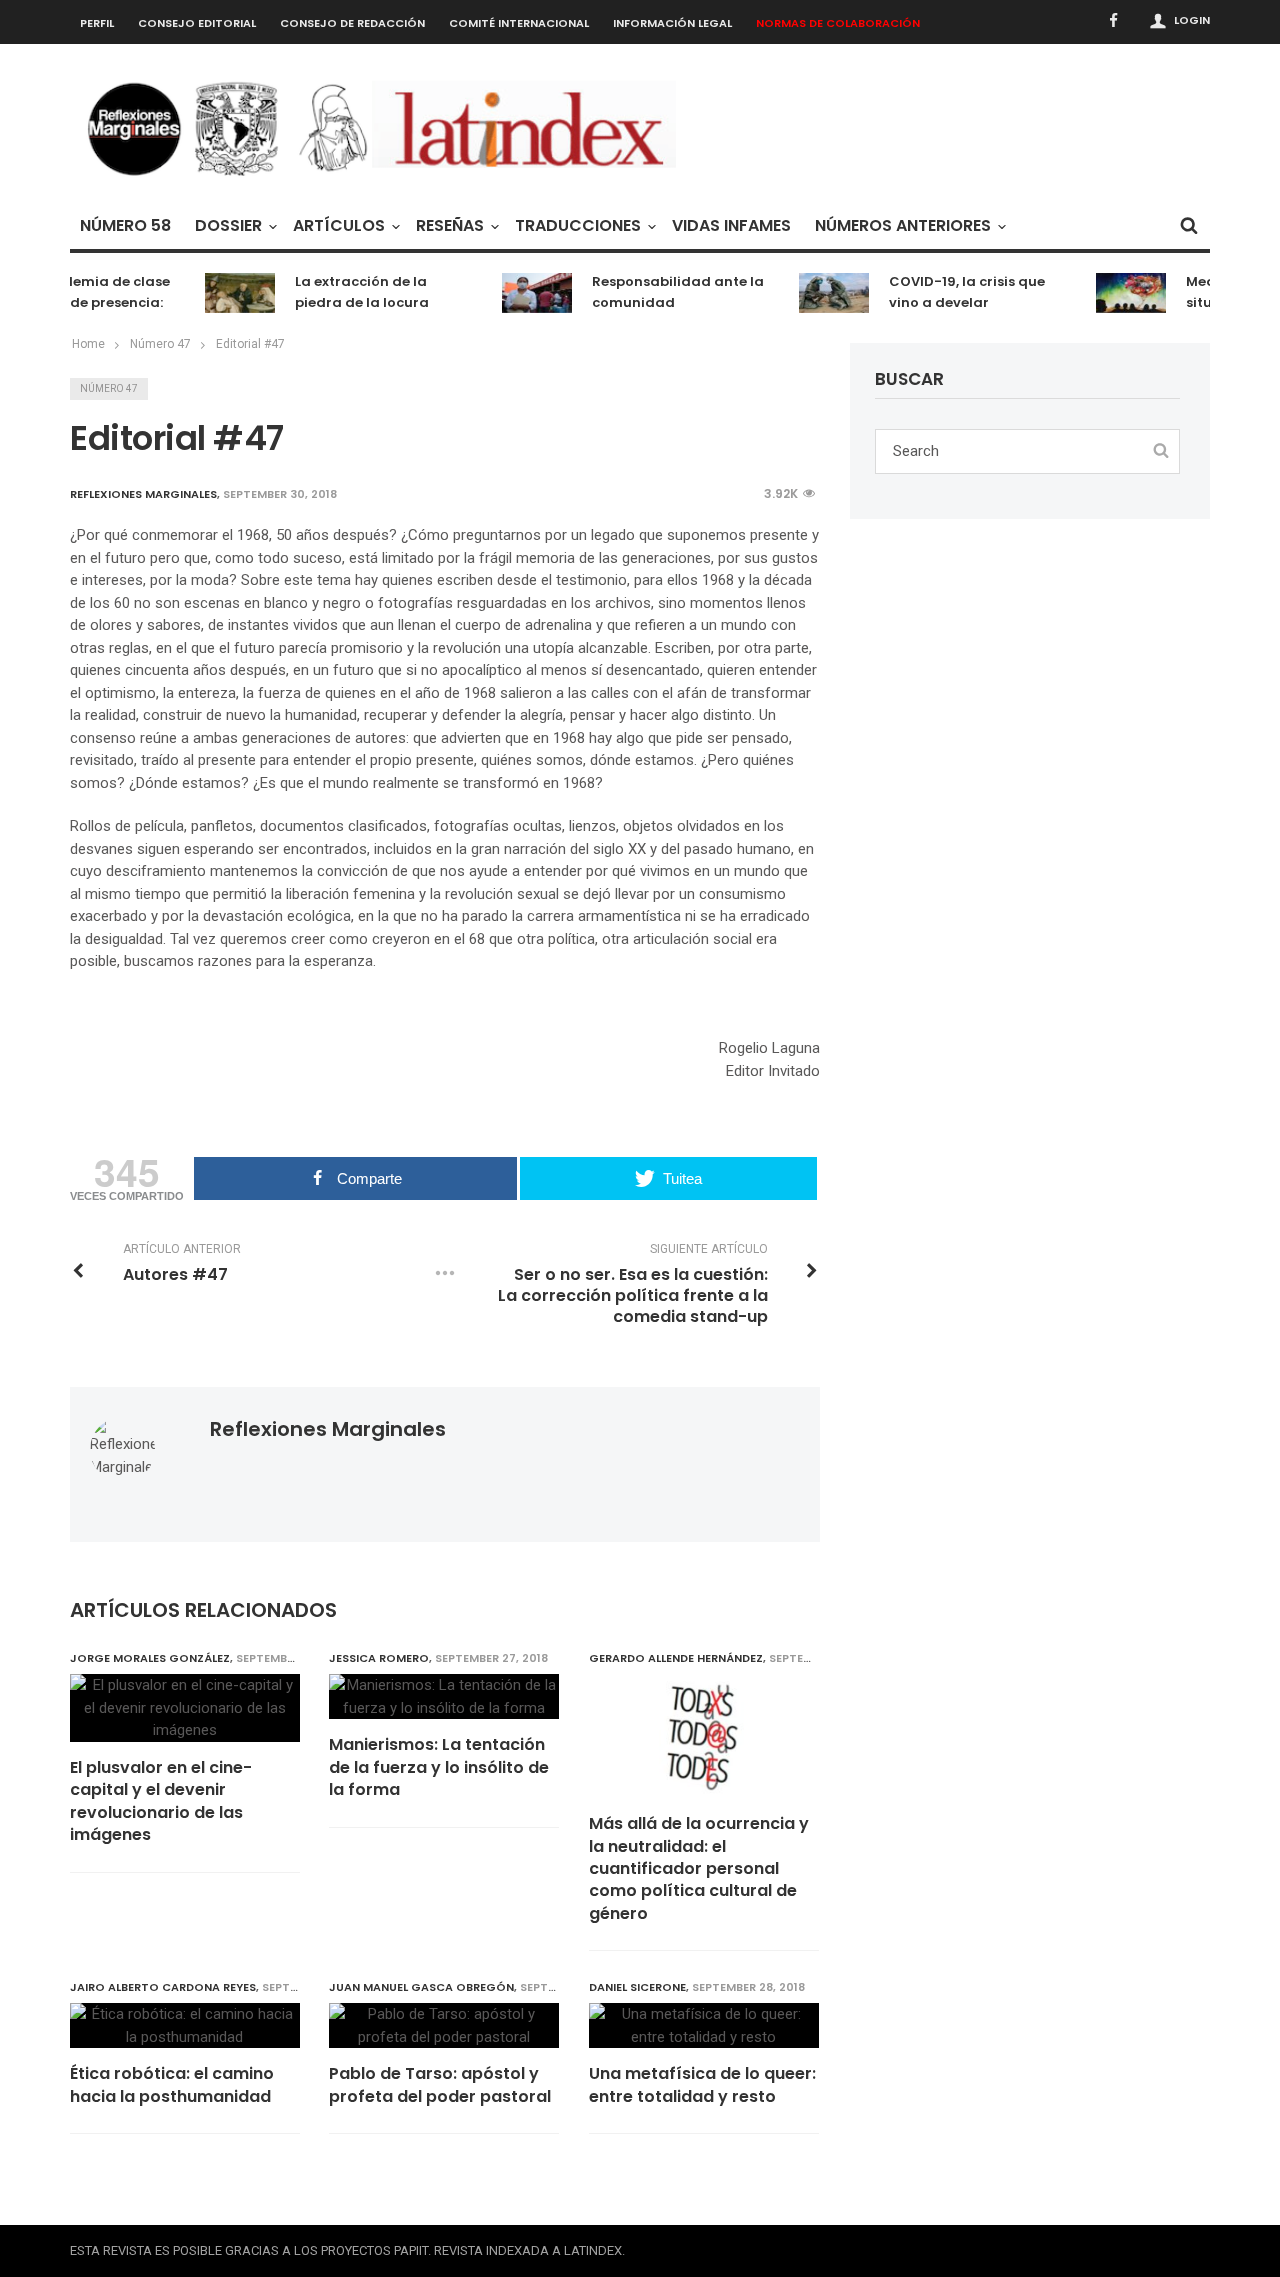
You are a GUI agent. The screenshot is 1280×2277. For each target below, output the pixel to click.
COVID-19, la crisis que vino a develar (952, 292)
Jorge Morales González (150, 1658)
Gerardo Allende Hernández (676, 1658)
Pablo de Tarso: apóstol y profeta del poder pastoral (440, 2085)
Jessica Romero (379, 1658)
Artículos (339, 225)
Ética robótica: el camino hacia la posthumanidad (172, 2085)
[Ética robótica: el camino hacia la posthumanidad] (185, 2025)
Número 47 (109, 388)
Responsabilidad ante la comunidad (663, 292)
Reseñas (450, 225)
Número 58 (125, 225)
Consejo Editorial (197, 23)
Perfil (97, 23)
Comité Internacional (519, 23)
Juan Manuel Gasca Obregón (421, 1987)
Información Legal (672, 23)
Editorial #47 (250, 344)
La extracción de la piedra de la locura (347, 292)
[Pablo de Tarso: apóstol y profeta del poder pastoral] (444, 2025)
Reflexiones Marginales (328, 1429)
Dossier (228, 225)
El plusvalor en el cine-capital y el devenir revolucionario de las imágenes (161, 1801)
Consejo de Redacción (352, 23)
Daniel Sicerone (637, 1987)
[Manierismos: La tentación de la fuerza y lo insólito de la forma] (444, 1696)
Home (88, 344)
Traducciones (578, 225)
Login (1192, 20)
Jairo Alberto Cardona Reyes (163, 1987)
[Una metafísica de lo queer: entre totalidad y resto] (704, 2025)
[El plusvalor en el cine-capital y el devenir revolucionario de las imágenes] (185, 1708)
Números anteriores (903, 225)
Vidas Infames (731, 225)
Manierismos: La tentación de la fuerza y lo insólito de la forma (439, 1767)
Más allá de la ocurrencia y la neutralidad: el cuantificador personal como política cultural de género (699, 1869)
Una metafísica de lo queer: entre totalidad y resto (702, 2085)
